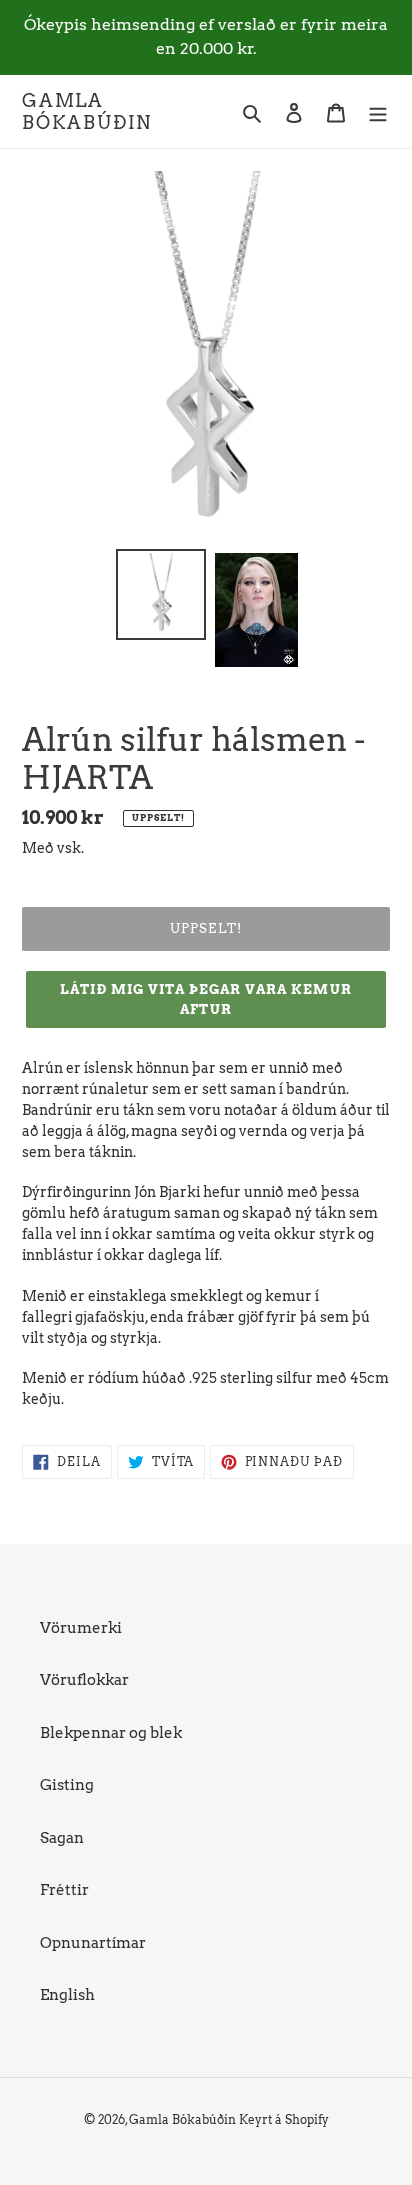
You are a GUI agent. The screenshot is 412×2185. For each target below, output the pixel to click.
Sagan (62, 1838)
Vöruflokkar (84, 1680)
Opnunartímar (93, 1943)
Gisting (67, 1785)
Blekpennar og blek (111, 1733)
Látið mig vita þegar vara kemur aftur (205, 999)
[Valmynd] (378, 111)
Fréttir (64, 1890)
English (67, 1995)
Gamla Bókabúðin (87, 111)
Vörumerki (81, 1628)
